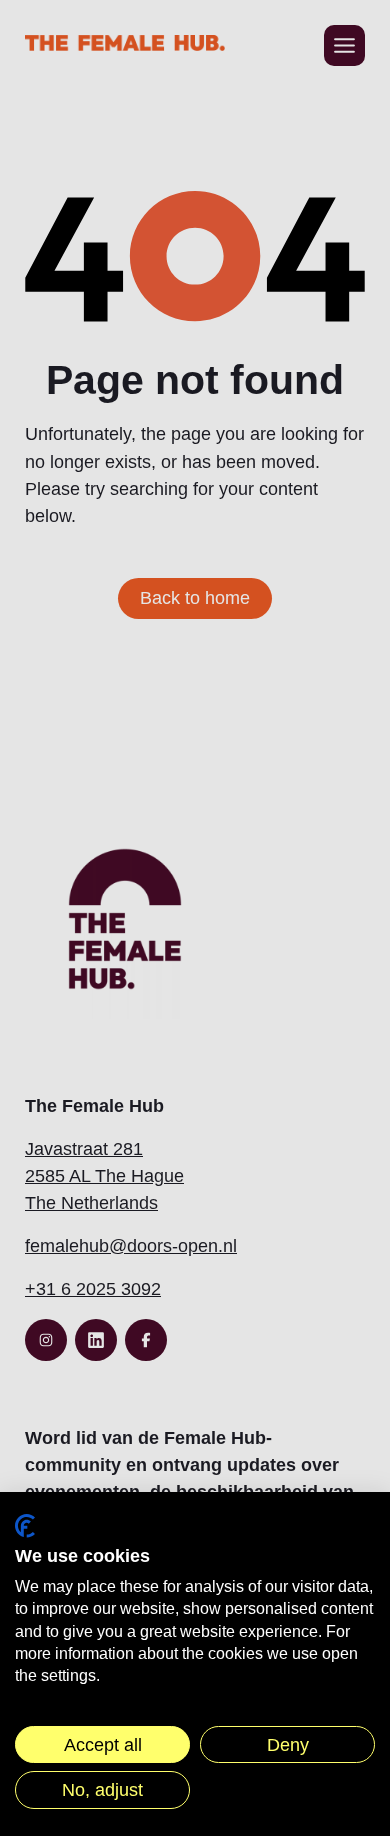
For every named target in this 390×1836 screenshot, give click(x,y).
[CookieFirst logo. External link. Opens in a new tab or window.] (25, 1526)
